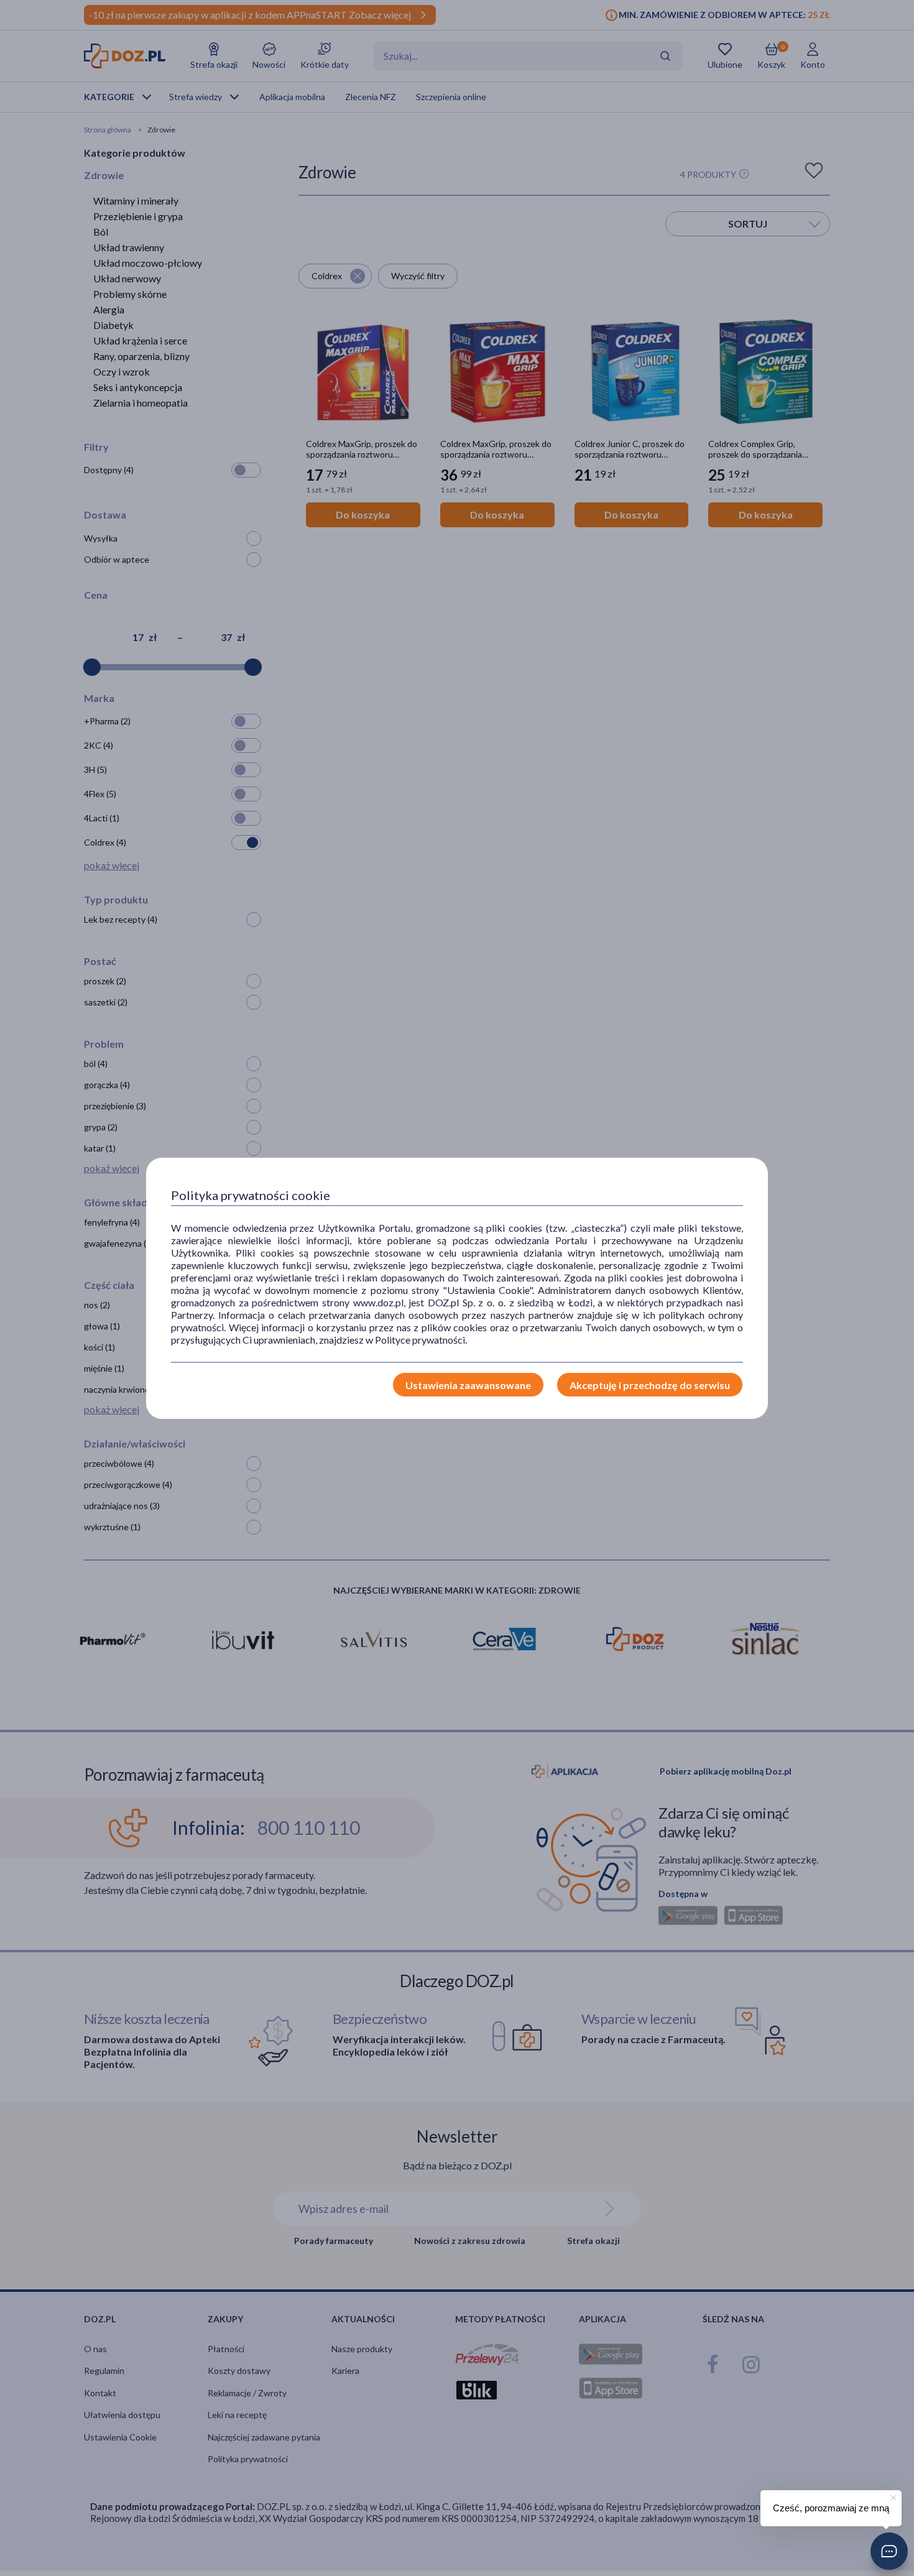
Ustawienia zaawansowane (468, 1385)
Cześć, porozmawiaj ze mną (831, 2508)
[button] (889, 2551)
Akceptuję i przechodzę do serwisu (650, 1385)
